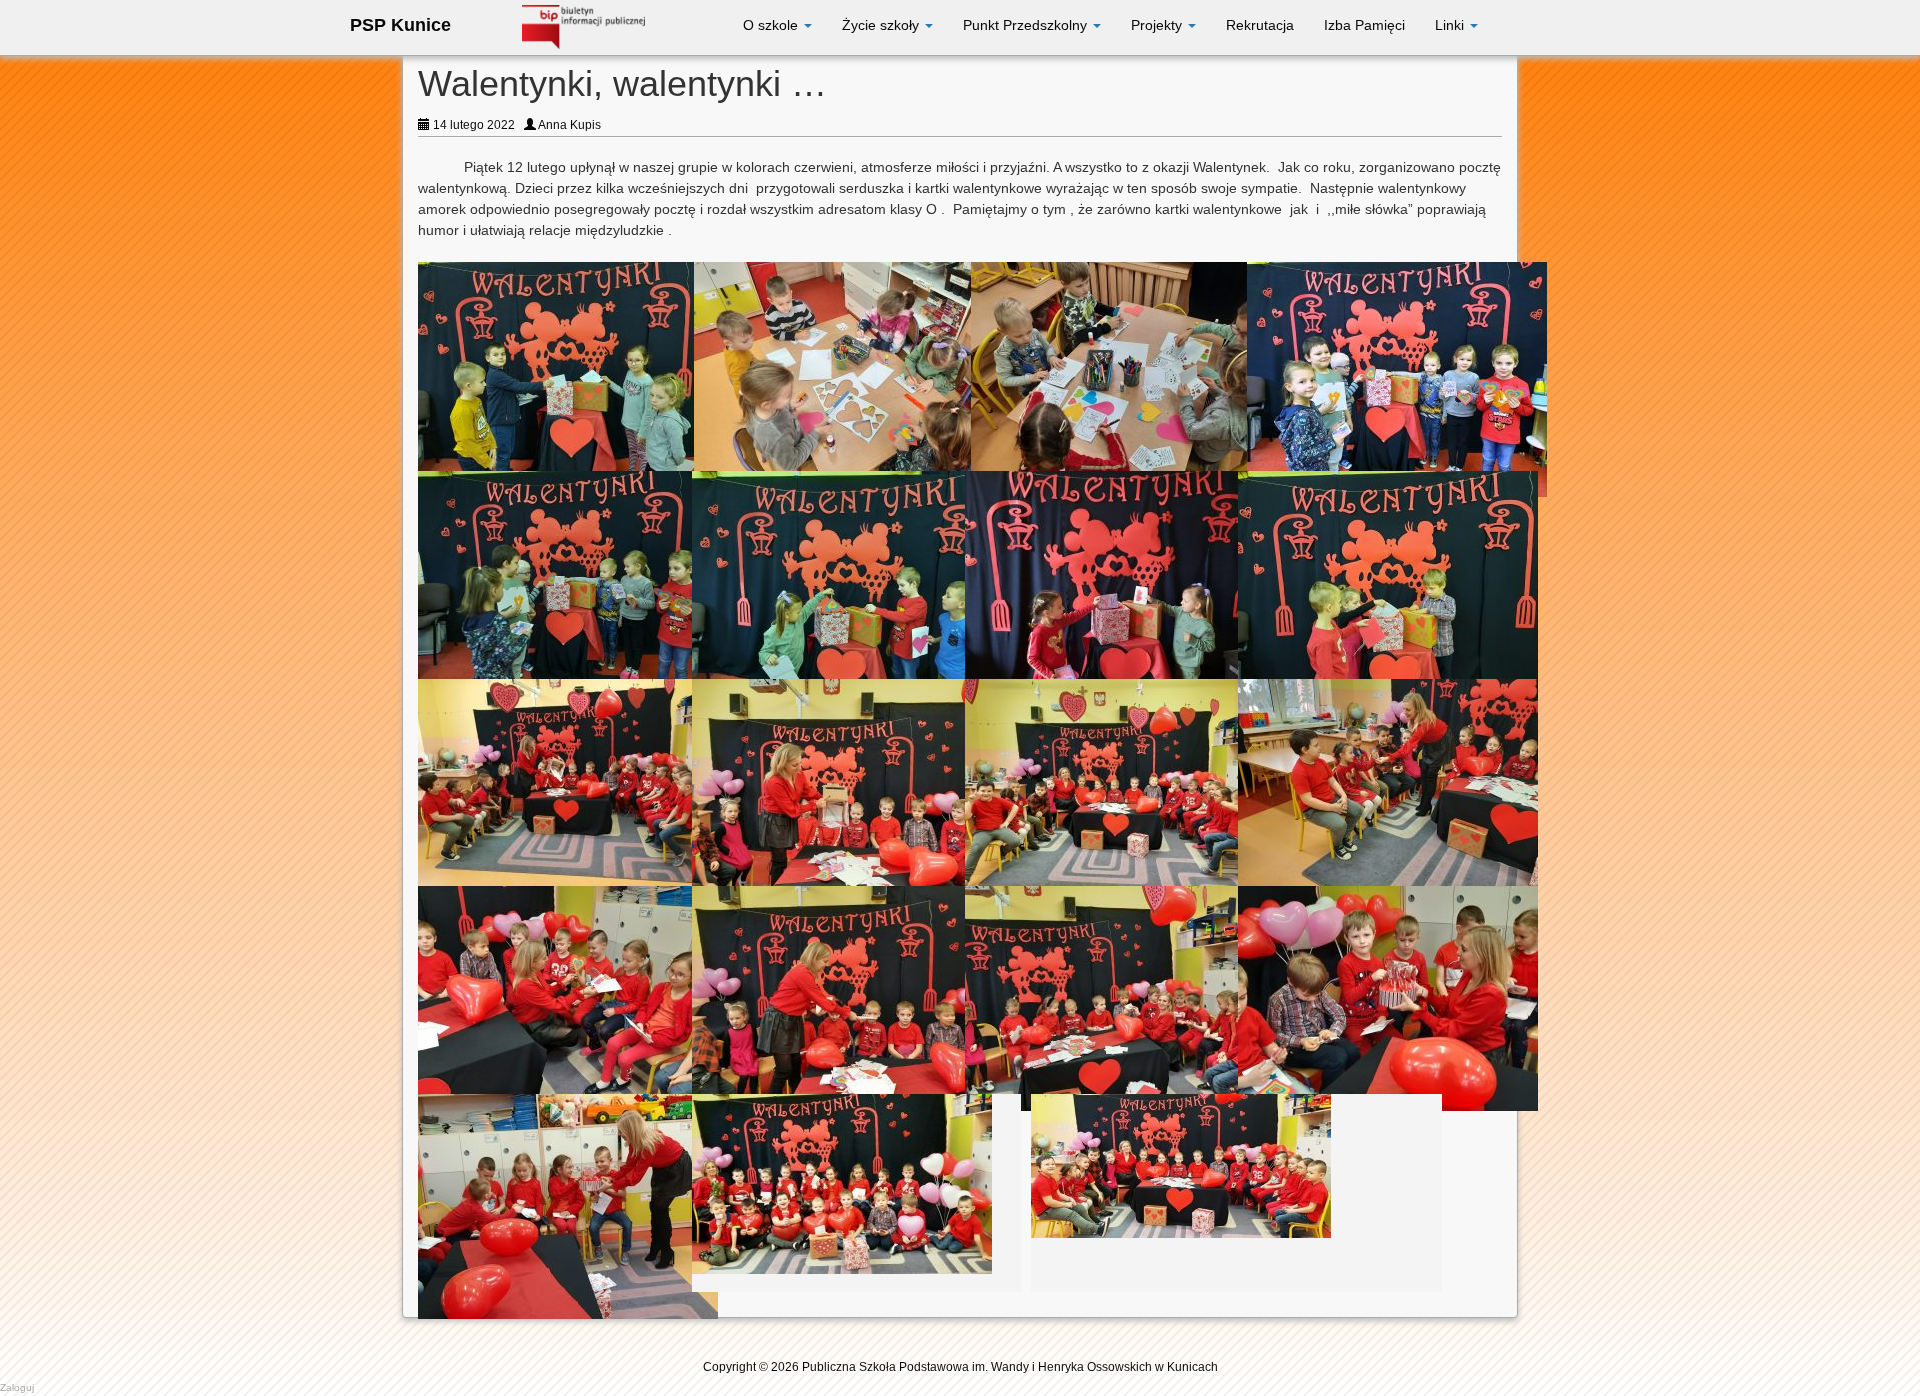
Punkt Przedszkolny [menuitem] (1027, 25)
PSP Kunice (400, 25)
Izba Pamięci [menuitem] (1364, 25)
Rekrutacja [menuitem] (1260, 25)
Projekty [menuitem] (1158, 25)
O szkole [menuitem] (772, 25)
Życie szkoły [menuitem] (882, 25)
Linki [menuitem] (1451, 25)
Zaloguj (17, 1387)
